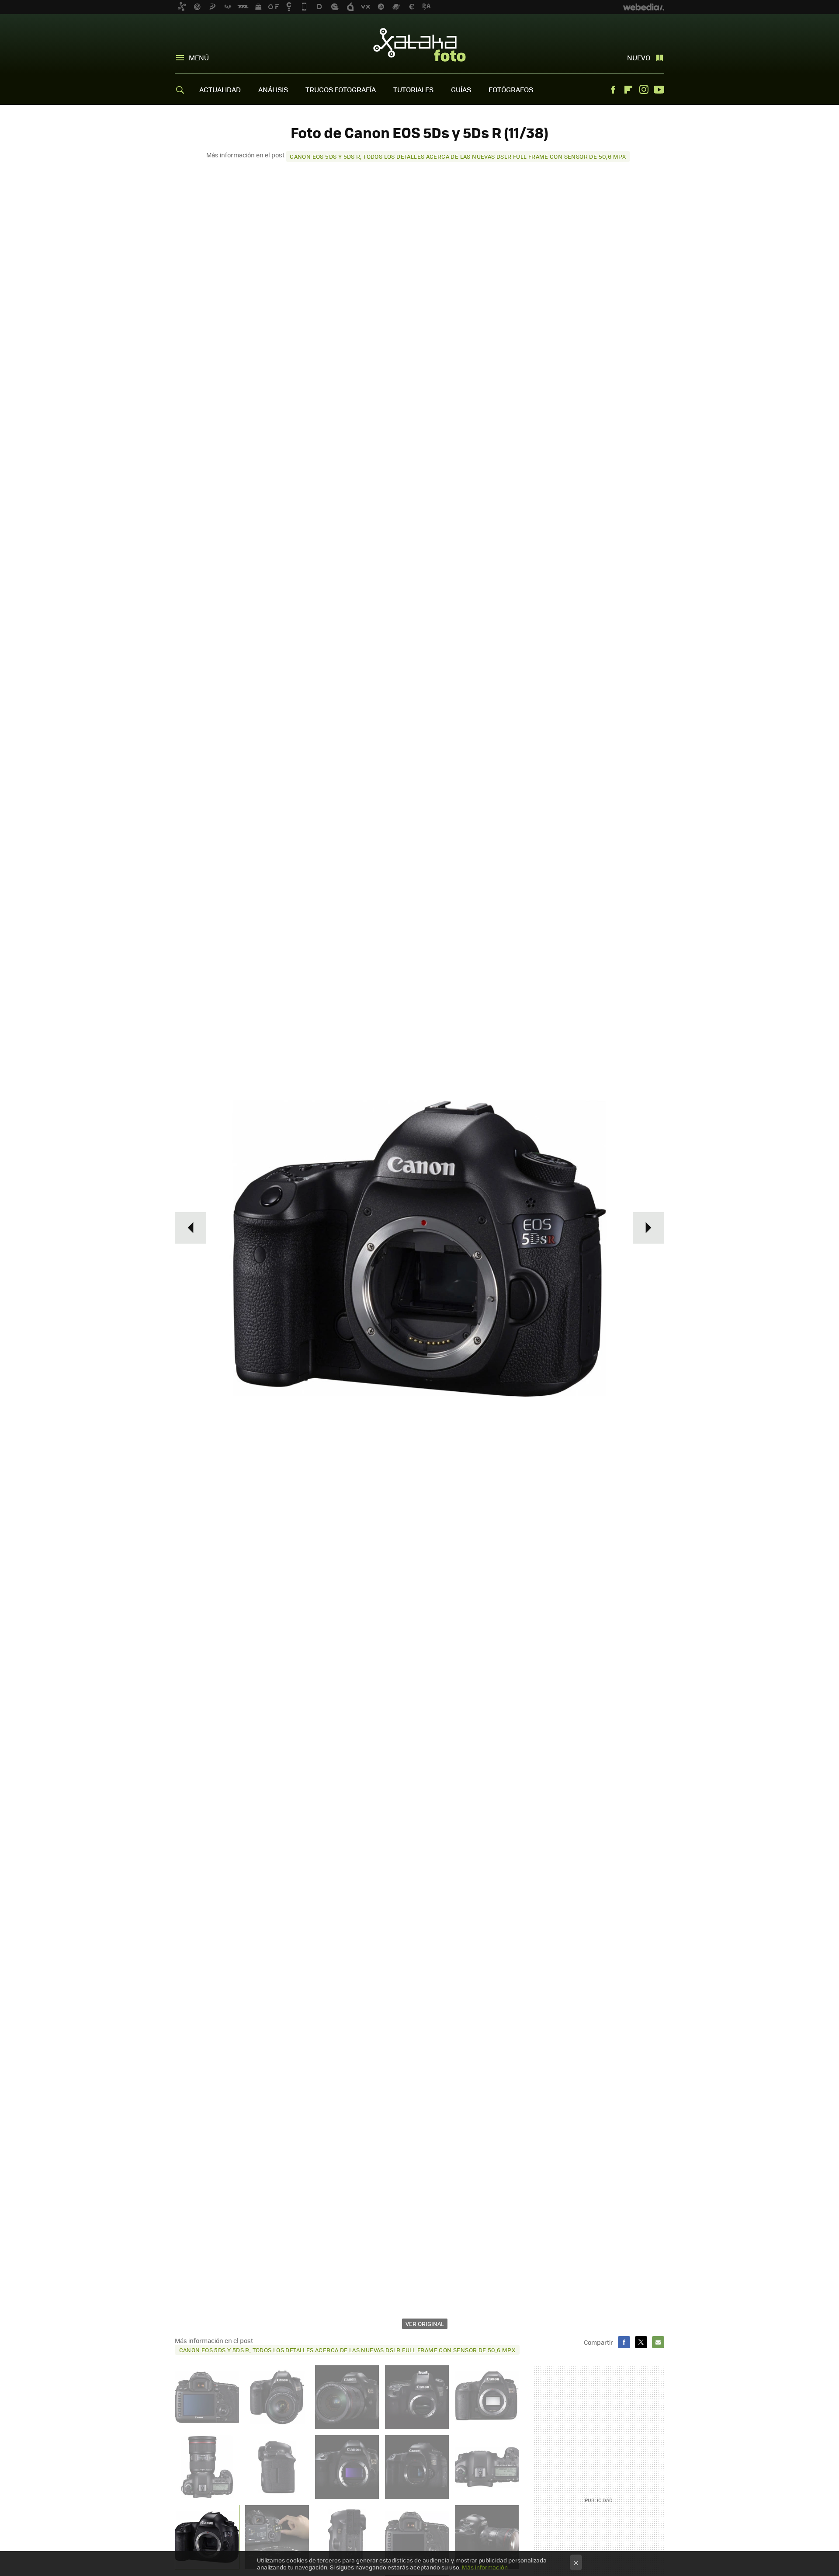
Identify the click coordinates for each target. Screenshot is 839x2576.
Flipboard (628, 90)
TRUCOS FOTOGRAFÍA (341, 89)
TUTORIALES (413, 89)
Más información (485, 2567)
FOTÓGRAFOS (511, 89)
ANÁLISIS (273, 89)
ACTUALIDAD (220, 89)
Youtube (659, 90)
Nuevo (639, 57)
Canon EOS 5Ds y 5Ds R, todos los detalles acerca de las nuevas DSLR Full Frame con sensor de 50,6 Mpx (458, 156)
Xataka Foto (419, 45)
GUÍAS (461, 89)
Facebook (613, 90)
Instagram (644, 90)
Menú (199, 57)
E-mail (658, 2342)
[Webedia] (644, 7)
